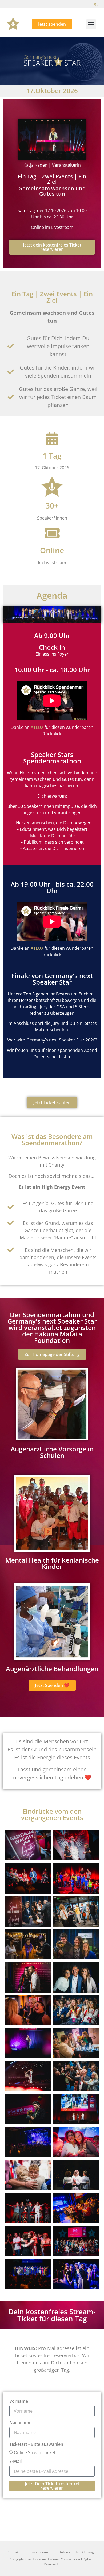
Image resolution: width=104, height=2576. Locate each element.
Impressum (39, 2552)
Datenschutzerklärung (76, 2552)
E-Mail (15, 2462)
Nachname (20, 2423)
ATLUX (37, 727)
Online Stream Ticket (35, 2452)
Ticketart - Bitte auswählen (36, 2445)
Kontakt (14, 2552)
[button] (91, 24)
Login (96, 3)
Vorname (19, 2402)
